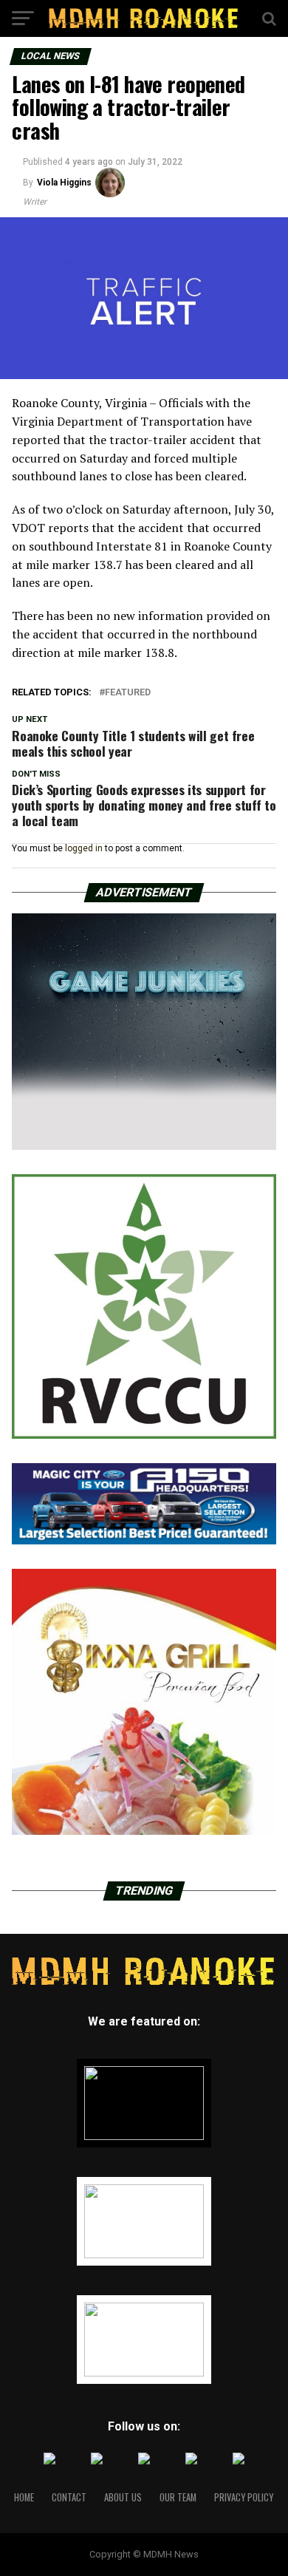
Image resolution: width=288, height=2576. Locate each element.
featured (128, 693)
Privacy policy (244, 2497)
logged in (84, 848)
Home (24, 2497)
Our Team (178, 2497)
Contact (69, 2497)
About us (123, 2497)
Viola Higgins (64, 183)
